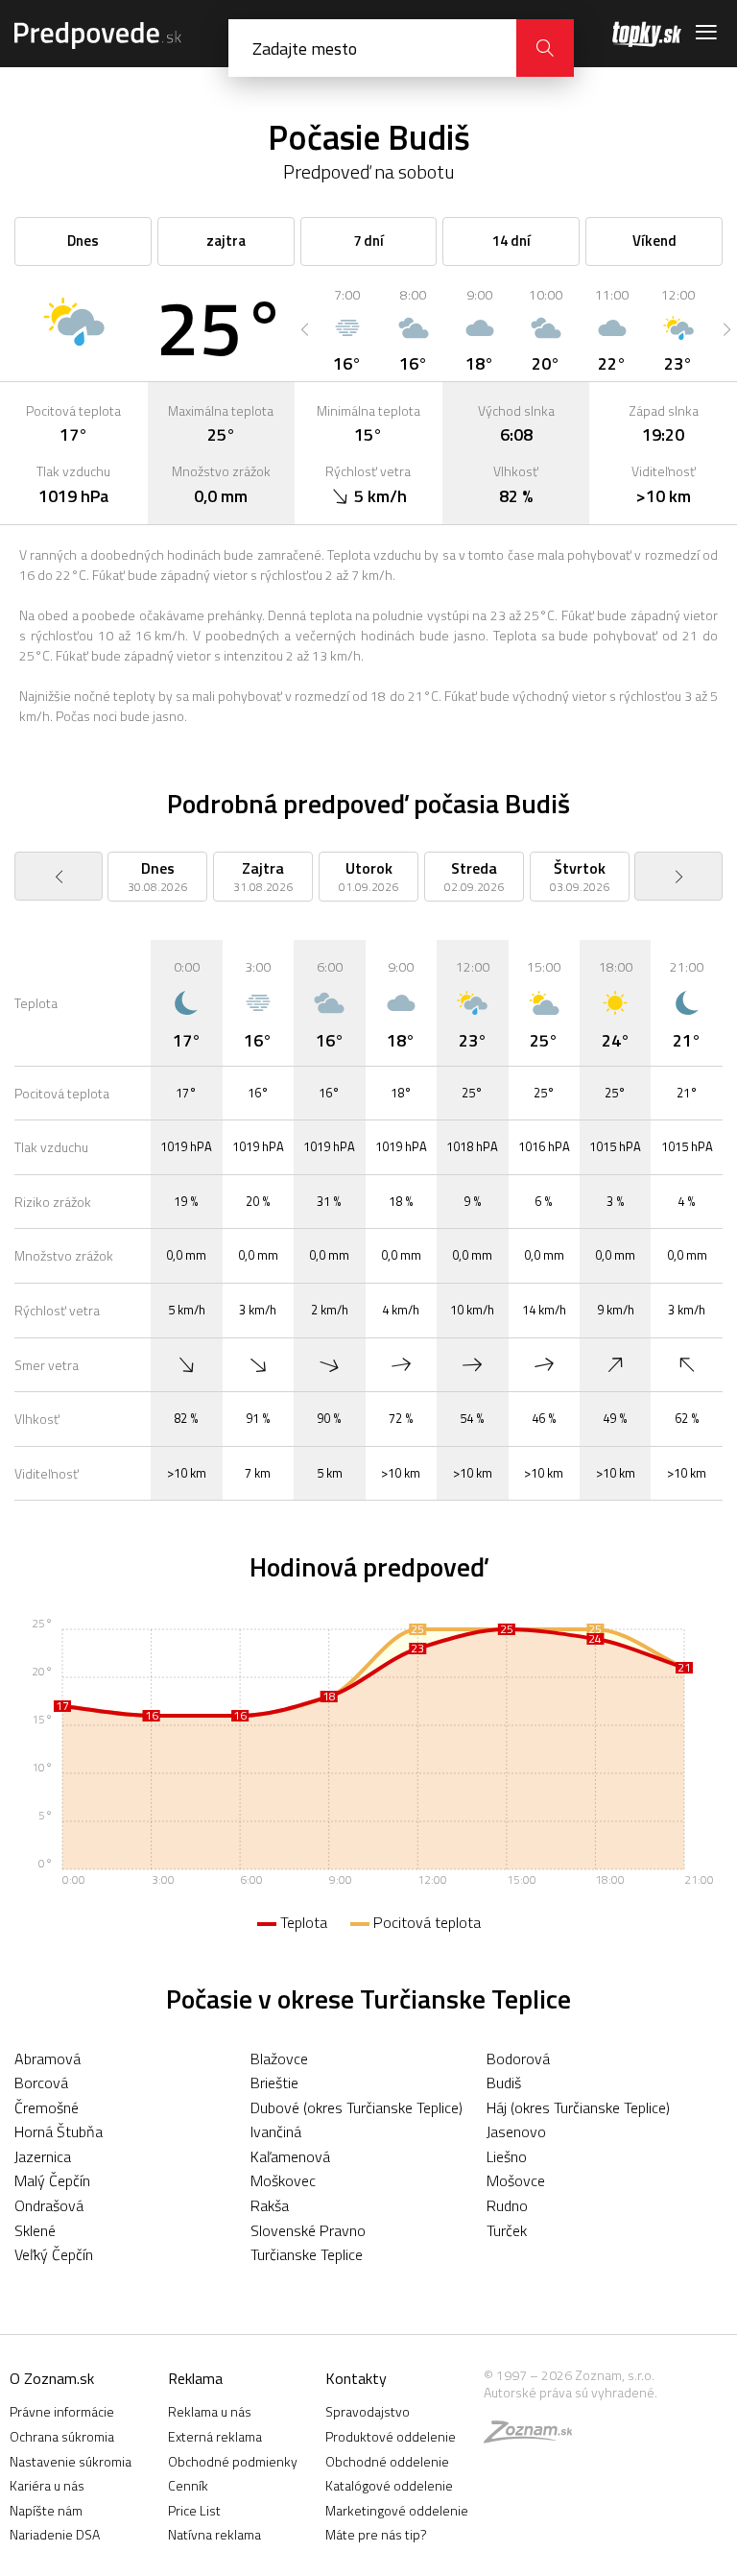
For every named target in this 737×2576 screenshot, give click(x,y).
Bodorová (518, 2058)
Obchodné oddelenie (387, 2461)
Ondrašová (49, 2205)
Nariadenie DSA (55, 2534)
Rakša (270, 2205)
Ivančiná (276, 2131)
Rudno (507, 2205)
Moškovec (283, 2180)
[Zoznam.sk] (535, 2436)
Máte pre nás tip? (376, 2534)
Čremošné (47, 2107)
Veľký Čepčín (54, 2254)
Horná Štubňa (59, 2131)
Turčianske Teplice (307, 2254)
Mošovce (516, 2180)
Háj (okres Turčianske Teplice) (578, 2107)
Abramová (48, 2058)
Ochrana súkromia (62, 2436)
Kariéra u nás (47, 2485)
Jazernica (43, 2156)
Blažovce (279, 2058)
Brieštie (274, 2082)
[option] (347, 329)
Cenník (188, 2485)
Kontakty (356, 2378)
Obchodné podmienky (233, 2461)
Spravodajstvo (368, 2411)
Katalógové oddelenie (389, 2485)
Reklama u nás (210, 2411)
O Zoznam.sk (52, 2378)
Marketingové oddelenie (397, 2510)
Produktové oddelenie (391, 2436)
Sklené (35, 2230)
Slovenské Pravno (308, 2230)
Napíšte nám (46, 2510)
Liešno (507, 2156)
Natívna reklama (214, 2534)
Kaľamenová (290, 2156)
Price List (194, 2510)
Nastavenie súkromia (71, 2461)
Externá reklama (215, 2436)
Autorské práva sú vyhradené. (571, 2392)
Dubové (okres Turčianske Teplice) (357, 2107)
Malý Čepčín (52, 2180)
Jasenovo (516, 2131)
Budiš (504, 2082)
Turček (507, 2230)
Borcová (41, 2082)
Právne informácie (62, 2411)
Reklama (195, 2378)
